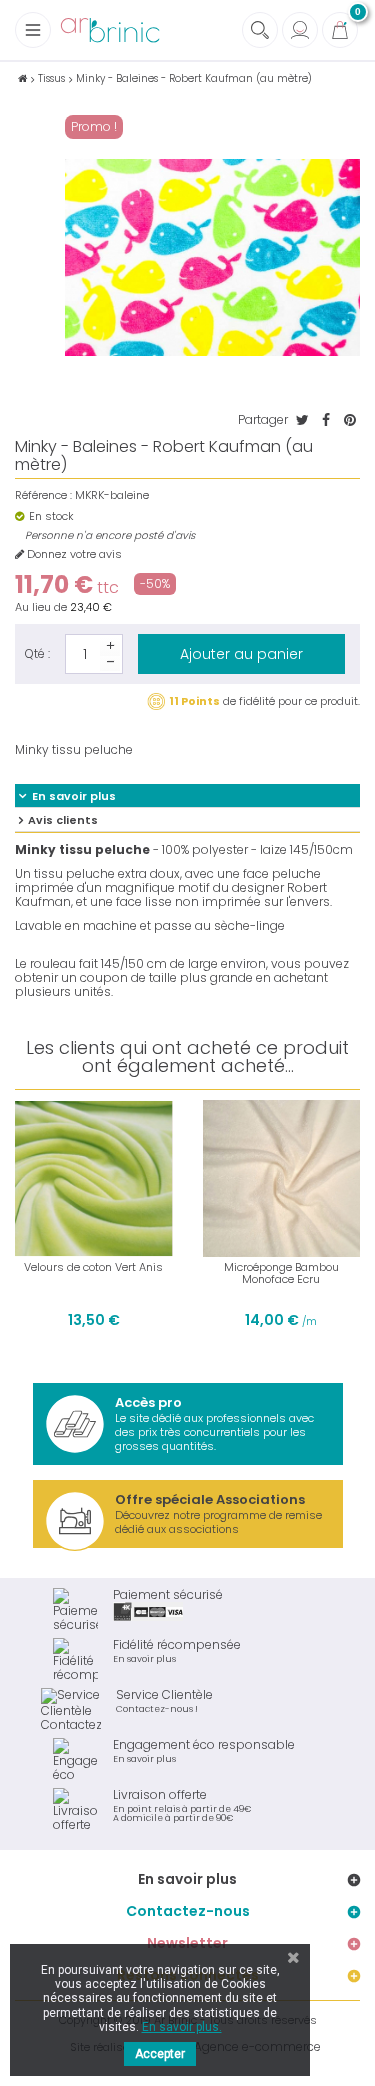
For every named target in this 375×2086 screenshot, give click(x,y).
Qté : (37, 653)
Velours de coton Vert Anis (93, 1267)
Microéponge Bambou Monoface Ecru (281, 1273)
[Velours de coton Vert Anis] (94, 1179)
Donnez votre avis (73, 554)
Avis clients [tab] (63, 820)
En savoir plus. (182, 2027)
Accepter (160, 2054)
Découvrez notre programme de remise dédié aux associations (218, 1513)
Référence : (43, 495)
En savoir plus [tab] (74, 796)
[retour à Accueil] (22, 78)
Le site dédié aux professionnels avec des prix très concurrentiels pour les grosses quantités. (214, 1423)
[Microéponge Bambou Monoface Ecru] (282, 1179)
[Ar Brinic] (110, 30)
